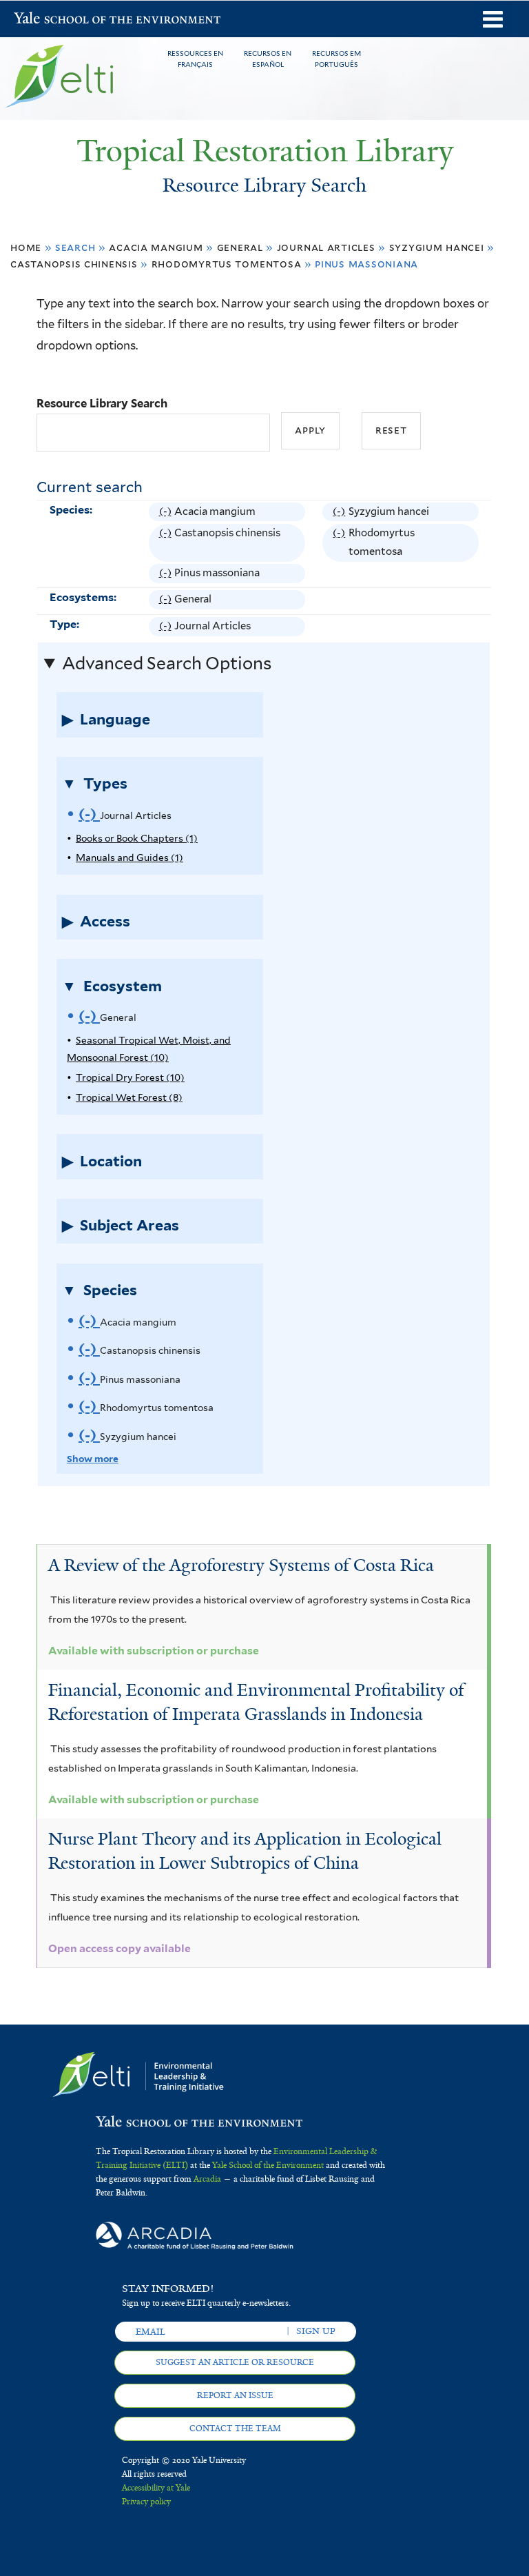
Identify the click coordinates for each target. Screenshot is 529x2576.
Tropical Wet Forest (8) (129, 1097)
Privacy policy (146, 2502)
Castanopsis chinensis (74, 264)
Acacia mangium (156, 247)
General (240, 247)
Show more (93, 1459)
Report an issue (235, 2395)
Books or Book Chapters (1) (137, 838)
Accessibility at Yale (156, 2488)
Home (26, 247)
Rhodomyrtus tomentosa (227, 264)
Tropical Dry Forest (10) (130, 1077)
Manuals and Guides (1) (129, 858)
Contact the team (235, 2428)
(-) (167, 513)
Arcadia (207, 2179)
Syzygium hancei (437, 247)
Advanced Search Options (167, 663)
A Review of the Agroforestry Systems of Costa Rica (241, 1565)
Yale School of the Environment (50, 20)
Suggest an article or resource (235, 2362)
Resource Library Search (102, 403)
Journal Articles (326, 247)
